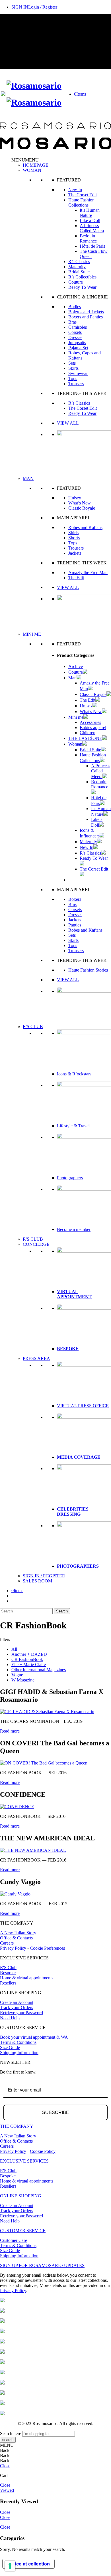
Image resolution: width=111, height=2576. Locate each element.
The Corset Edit (83, 195)
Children (88, 733)
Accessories (90, 722)
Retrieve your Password (21, 2013)
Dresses (75, 337)
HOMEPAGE (36, 165)
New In (75, 190)
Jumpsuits (77, 343)
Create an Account (17, 2002)
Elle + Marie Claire (29, 1664)
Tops (73, 378)
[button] (25, 160)
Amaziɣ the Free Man (88, 573)
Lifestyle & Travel (73, 1126)
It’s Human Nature (90, 213)
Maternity (77, 267)
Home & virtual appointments (27, 1978)
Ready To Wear (82, 287)
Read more (10, 1731)
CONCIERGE (36, 1244)
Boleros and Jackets (86, 312)
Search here (11, 2433)
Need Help (10, 2018)
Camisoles (78, 327)
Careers (7, 1943)
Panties (75, 925)
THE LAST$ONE (85, 738)
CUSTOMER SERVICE (23, 2231)
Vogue (17, 1675)
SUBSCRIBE (56, 2112)
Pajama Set (78, 348)
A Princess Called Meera (92, 228)
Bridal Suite (79, 272)
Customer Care (14, 2240)
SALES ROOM (37, 1581)
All (14, 1649)
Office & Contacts (16, 1938)
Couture (76, 282)
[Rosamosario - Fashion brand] (34, 86)
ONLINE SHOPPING (21, 2196)
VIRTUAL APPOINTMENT (74, 1294)
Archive (76, 666)
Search (62, 1611)
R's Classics (90, 853)
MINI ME (32, 634)
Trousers (76, 384)
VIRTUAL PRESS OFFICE (83, 1406)
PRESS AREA (36, 1358)
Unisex (75, 498)
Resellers (8, 1983)
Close (5, 2466)
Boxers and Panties (86, 317)
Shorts (74, 538)
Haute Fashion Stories (88, 970)
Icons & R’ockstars (74, 1074)
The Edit (76, 578)
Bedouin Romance (88, 238)
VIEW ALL (68, 423)
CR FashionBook (27, 1659)
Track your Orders (17, 2007)
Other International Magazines (39, 1670)
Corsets (75, 332)
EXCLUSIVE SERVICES (24, 2161)
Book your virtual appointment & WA (34, 2037)
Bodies (75, 307)
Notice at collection (28, 2564)
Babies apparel (93, 727)
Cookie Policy (43, 2151)
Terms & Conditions (18, 2042)
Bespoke (8, 1973)
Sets (72, 363)
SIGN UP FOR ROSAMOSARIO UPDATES (42, 2265)
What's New (91, 711)
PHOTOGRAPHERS (78, 1566)
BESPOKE (68, 1349)
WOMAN (32, 170)
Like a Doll (90, 220)
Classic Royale (82, 508)
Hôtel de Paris (92, 246)
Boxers (75, 899)
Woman (75, 744)
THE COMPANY (17, 2126)
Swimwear (78, 373)
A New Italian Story (18, 1933)
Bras (72, 322)
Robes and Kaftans (85, 527)
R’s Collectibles (82, 277)
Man (72, 678)
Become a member (74, 1229)
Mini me (76, 717)
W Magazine (23, 1680)
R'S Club (8, 1968)
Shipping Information (19, 2053)
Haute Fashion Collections (81, 202)
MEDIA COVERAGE (79, 1457)
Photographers (70, 1178)
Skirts (73, 368)
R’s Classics (79, 262)
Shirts (73, 533)
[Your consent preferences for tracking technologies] (10, 2566)
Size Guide (10, 2047)
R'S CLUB (33, 1026)
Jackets (75, 553)
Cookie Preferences (47, 1948)
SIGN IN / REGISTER (44, 1576)
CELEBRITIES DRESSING (73, 1512)
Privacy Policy (13, 1948)
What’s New (80, 503)
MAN (28, 478)
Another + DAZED (29, 1654)
